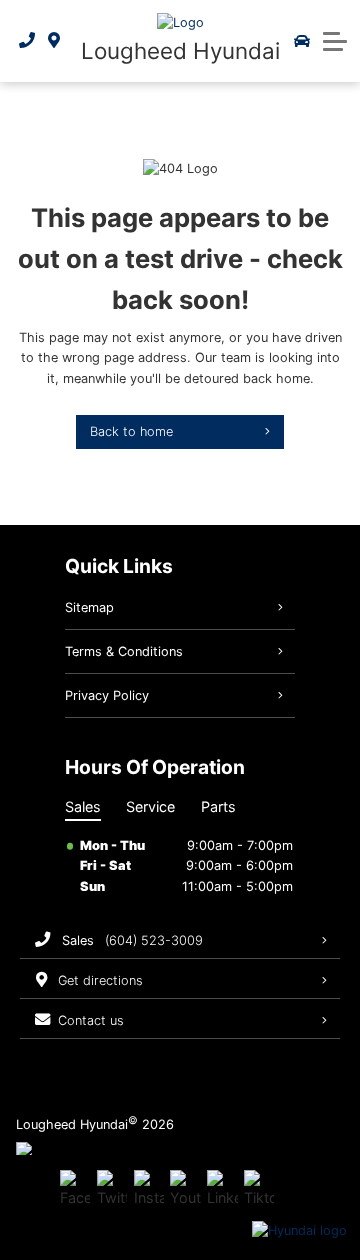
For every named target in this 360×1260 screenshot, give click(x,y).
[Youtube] (185, 1189)
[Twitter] (112, 1189)
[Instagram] (149, 1189)
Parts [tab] (218, 806)
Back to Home (131, 431)
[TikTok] (259, 1189)
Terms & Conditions (124, 651)
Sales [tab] (83, 806)
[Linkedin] (222, 1189)
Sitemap (89, 607)
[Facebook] (75, 1189)
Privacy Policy (107, 695)
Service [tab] (150, 806)
